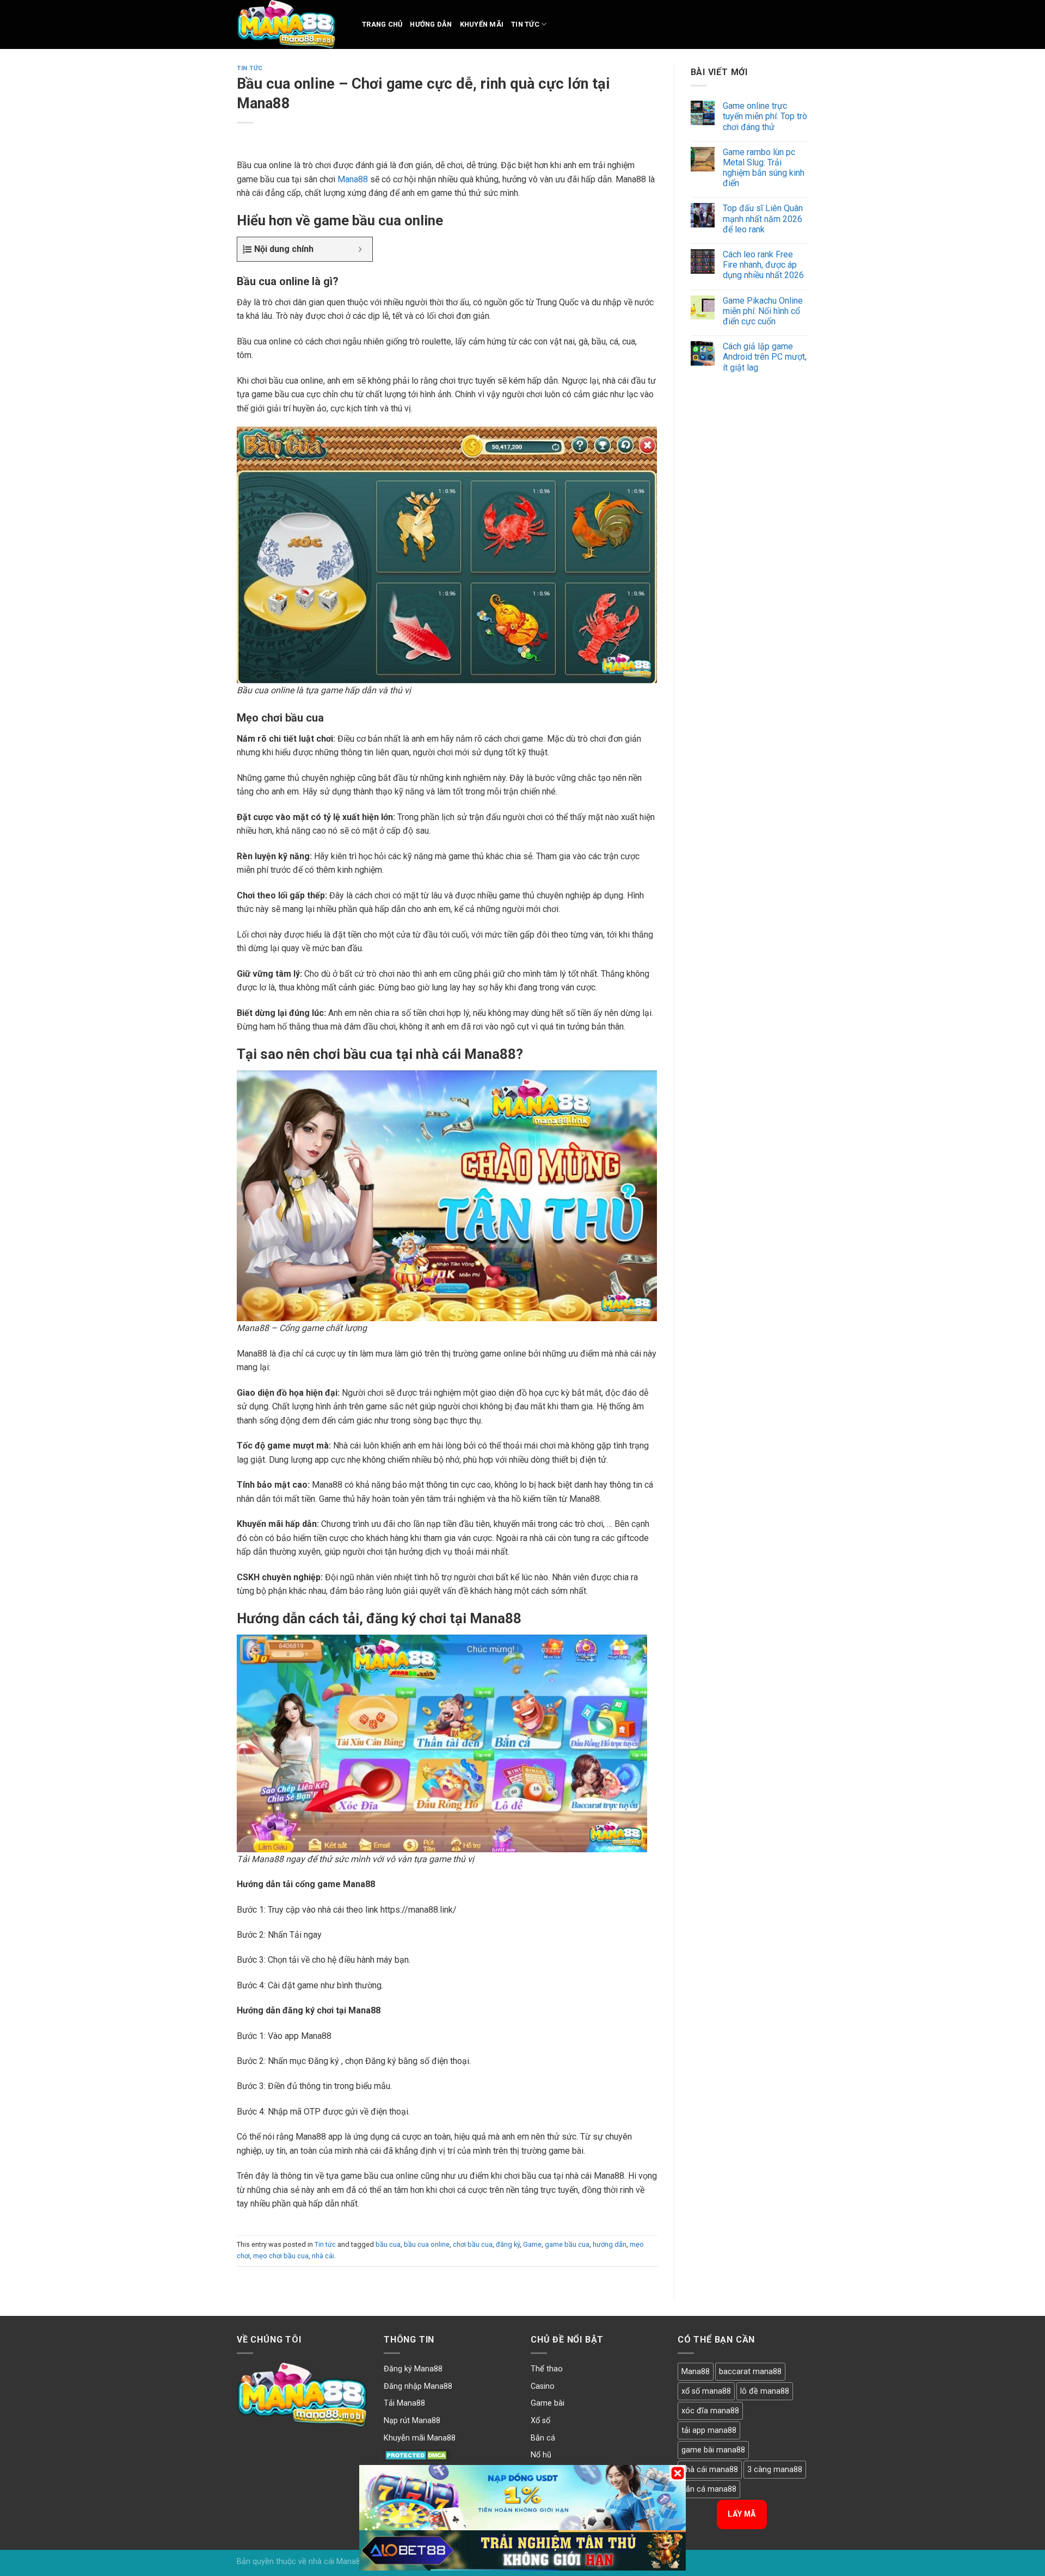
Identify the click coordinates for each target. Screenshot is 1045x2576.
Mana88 (353, 179)
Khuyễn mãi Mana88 (420, 2438)
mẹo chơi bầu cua (281, 2256)
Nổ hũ (541, 2455)
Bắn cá (543, 2438)
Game (532, 2244)
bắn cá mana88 (709, 2489)
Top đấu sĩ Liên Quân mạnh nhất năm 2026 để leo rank (763, 218)
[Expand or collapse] (360, 249)
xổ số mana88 (706, 2391)
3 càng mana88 (775, 2470)
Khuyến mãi (482, 24)
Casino (543, 2386)
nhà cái (323, 2256)
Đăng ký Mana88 (413, 2369)
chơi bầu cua (473, 2244)
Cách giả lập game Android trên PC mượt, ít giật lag (765, 357)
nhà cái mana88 (710, 2470)
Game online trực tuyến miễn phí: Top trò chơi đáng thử (765, 116)
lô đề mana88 (765, 2391)
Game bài (548, 2403)
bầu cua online (427, 2244)
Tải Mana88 (404, 2403)
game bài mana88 (713, 2450)
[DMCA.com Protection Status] (417, 2455)
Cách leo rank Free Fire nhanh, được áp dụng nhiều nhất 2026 (763, 265)
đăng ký (508, 2244)
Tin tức (525, 24)
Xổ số (540, 2421)
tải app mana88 (709, 2430)
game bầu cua (567, 2244)
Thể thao (547, 2369)
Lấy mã (742, 2514)
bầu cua (388, 2244)
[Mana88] (291, 24)
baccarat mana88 (750, 2372)
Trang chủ (382, 24)
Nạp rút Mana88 (412, 2421)
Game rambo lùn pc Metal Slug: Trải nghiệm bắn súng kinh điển (764, 168)
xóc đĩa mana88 (710, 2411)
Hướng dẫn (431, 24)
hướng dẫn (610, 2244)
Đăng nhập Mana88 (418, 2386)
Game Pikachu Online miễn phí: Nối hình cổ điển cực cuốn (763, 311)
